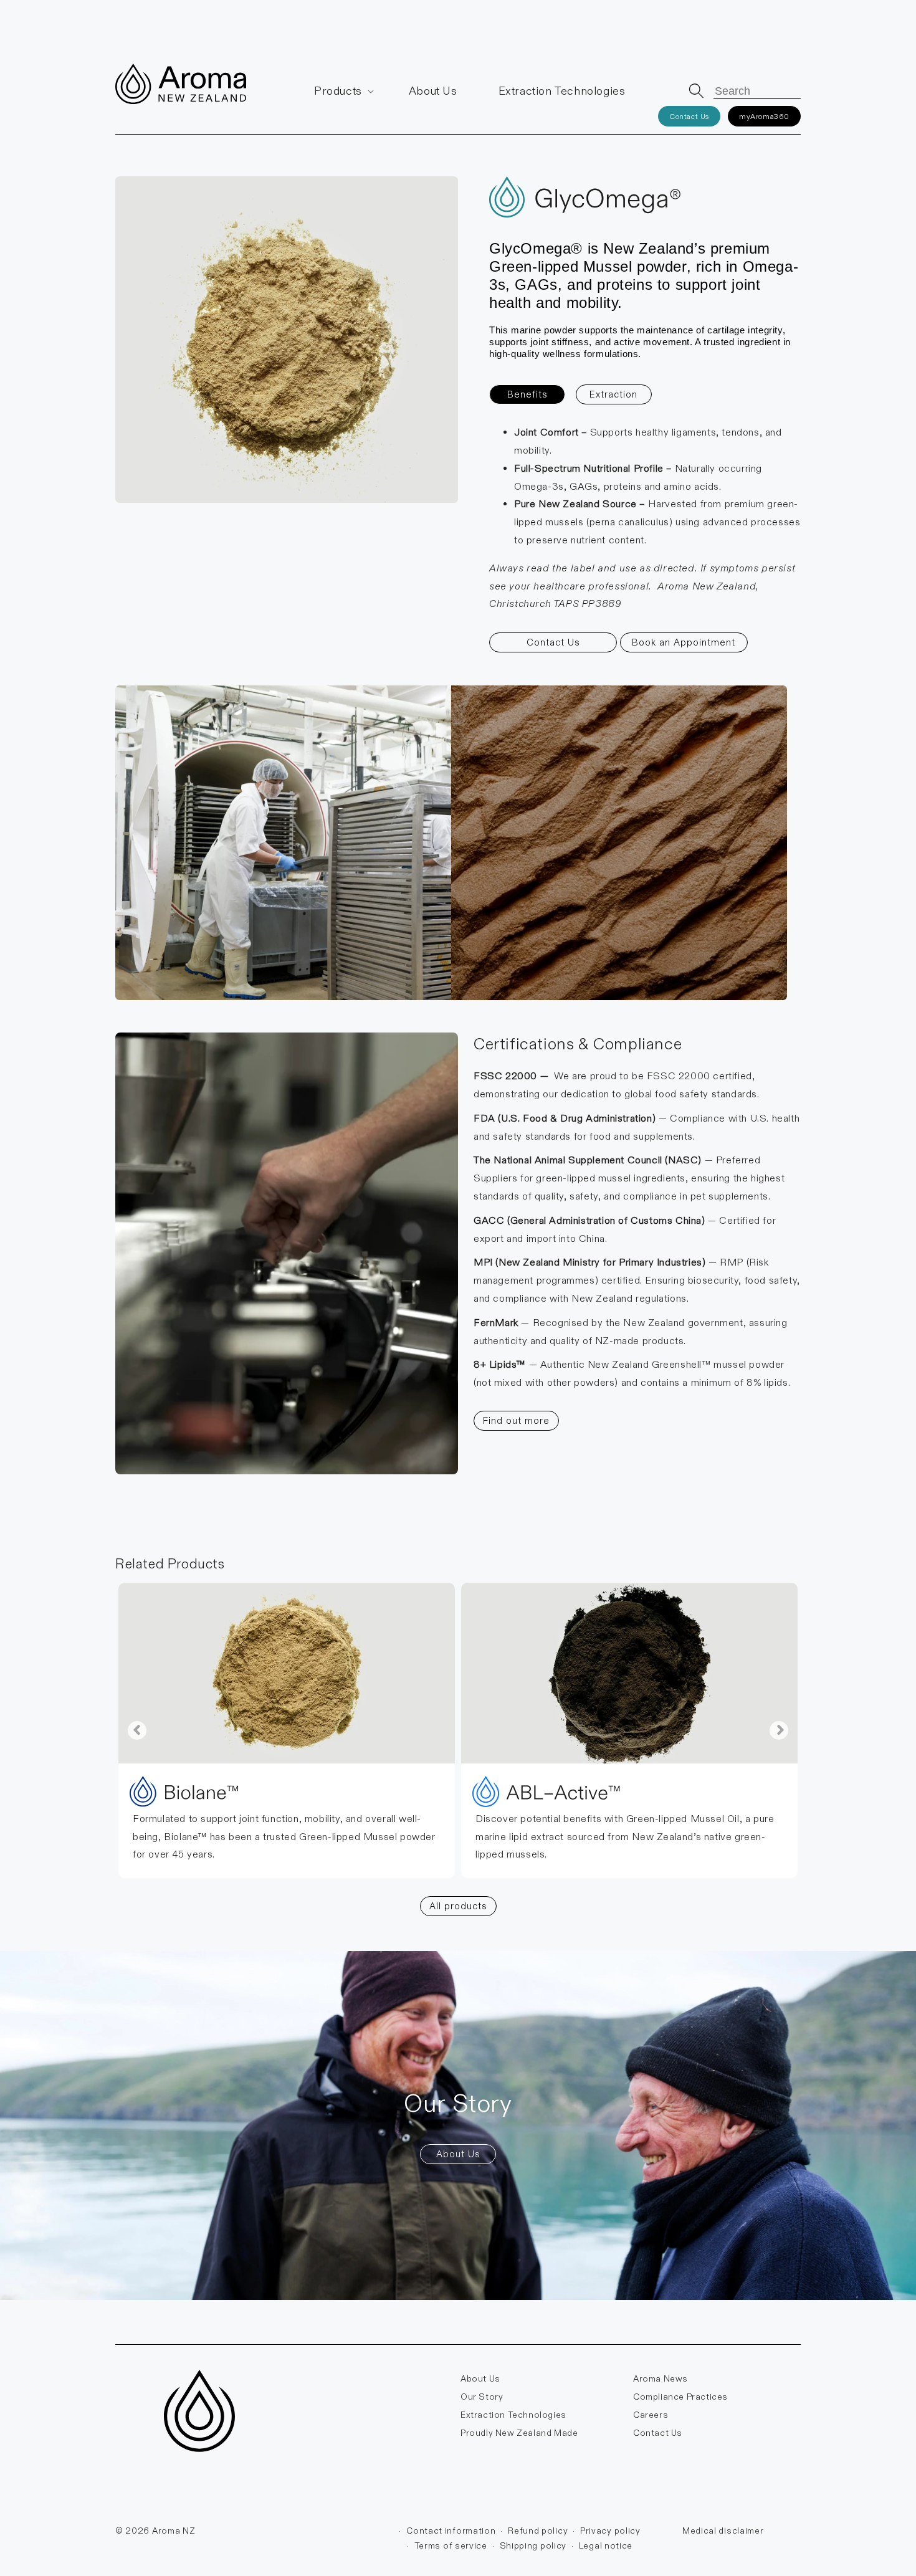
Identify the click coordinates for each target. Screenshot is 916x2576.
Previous (137, 1730)
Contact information (451, 2531)
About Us (458, 2154)
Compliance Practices (680, 2397)
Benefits (527, 394)
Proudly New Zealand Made (519, 2433)
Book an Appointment (684, 642)
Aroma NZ (174, 2531)
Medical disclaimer (723, 2531)
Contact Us (689, 116)
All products (458, 1906)
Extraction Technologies (513, 2415)
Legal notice (606, 2545)
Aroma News (661, 2378)
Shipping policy (533, 2545)
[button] (341, 91)
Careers (651, 2415)
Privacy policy (610, 2531)
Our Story (482, 2397)
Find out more (516, 1420)
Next (779, 1730)
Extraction (613, 394)
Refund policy (538, 2531)
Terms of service (451, 2545)
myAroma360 (764, 116)
